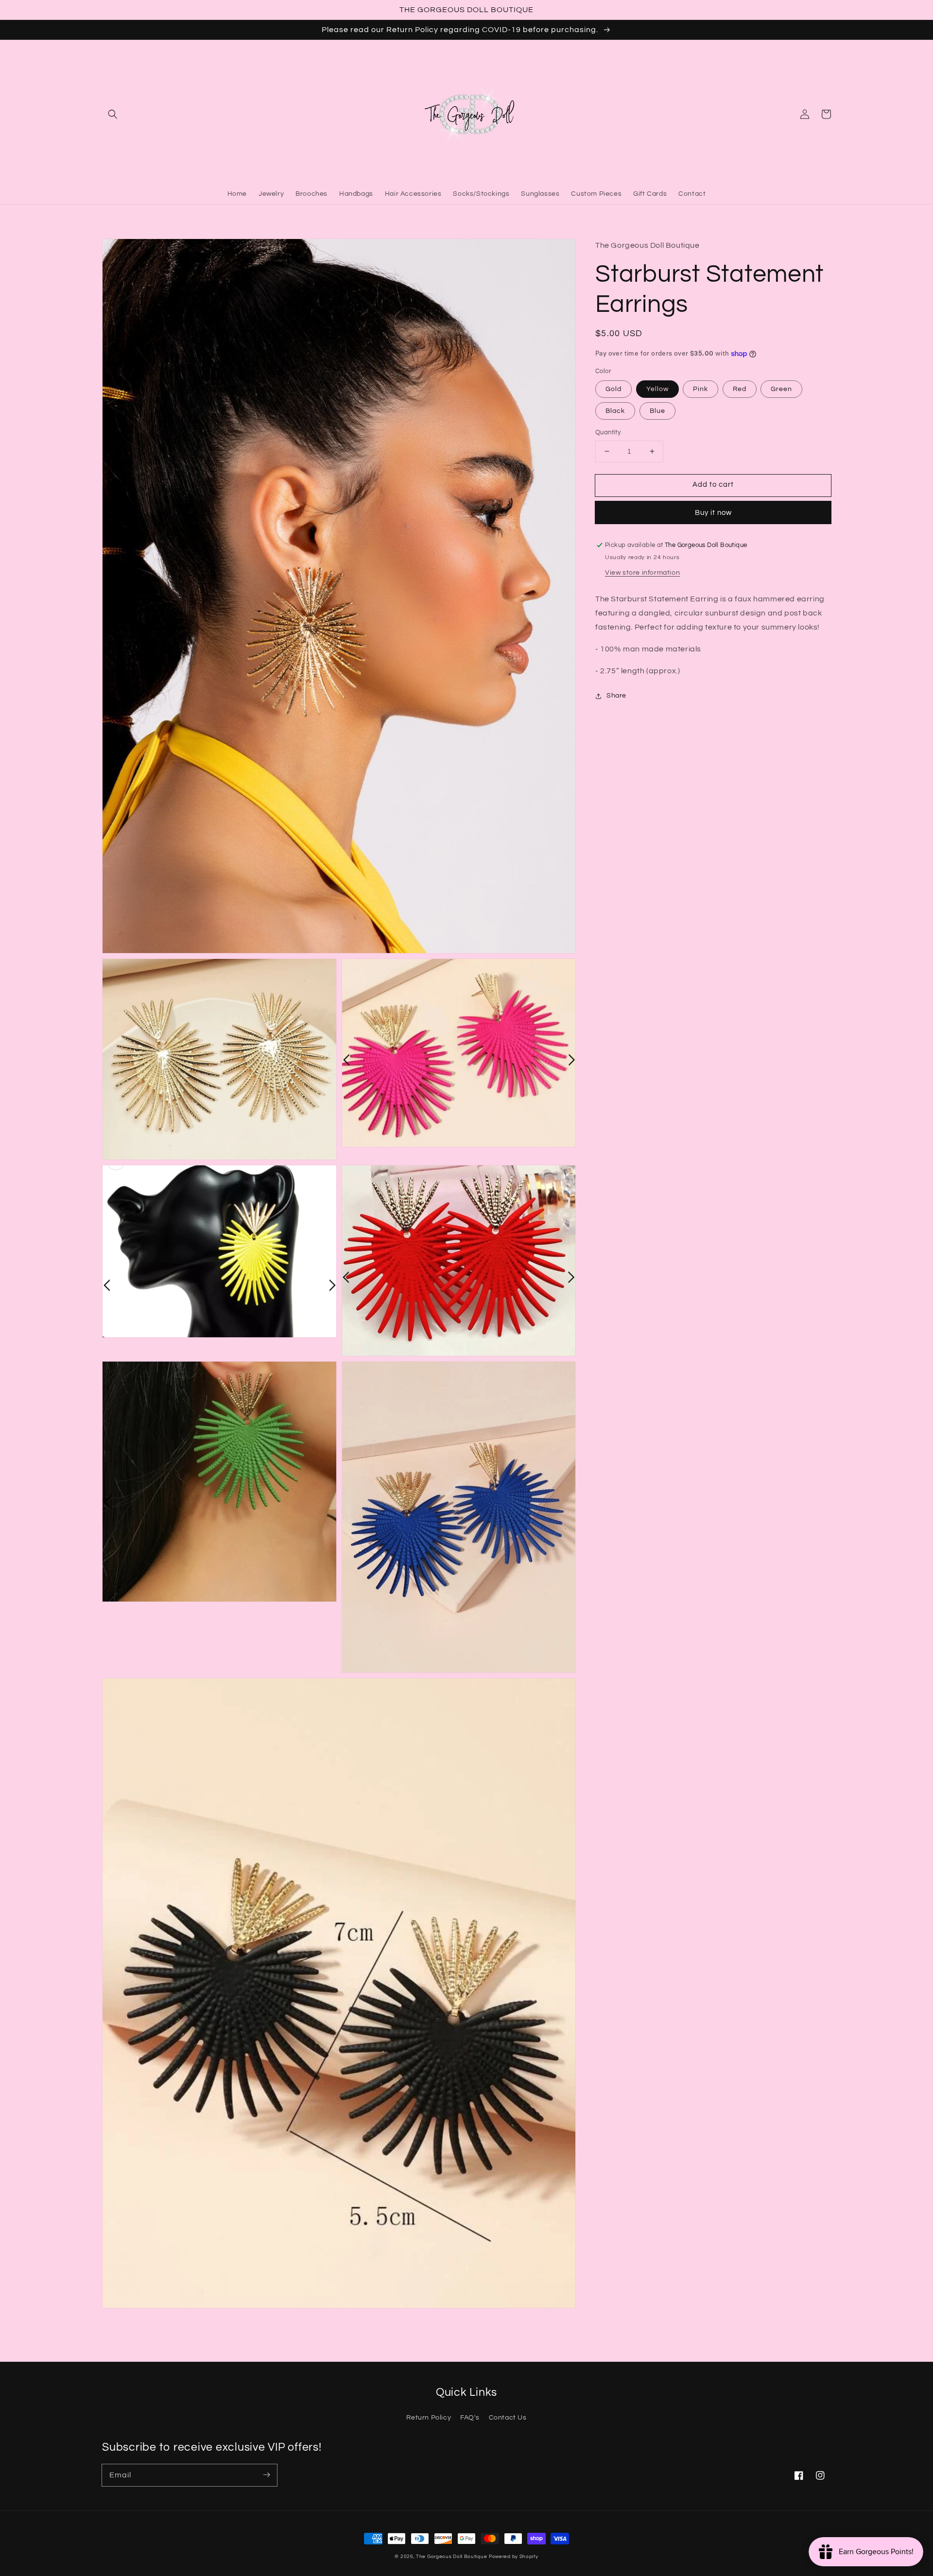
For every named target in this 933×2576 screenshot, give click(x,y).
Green (781, 389)
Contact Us (508, 2418)
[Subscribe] (266, 2475)
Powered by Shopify (514, 2557)
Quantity (608, 432)
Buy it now (713, 513)
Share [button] (616, 696)
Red (740, 389)
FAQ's (470, 2418)
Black (615, 411)
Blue (657, 411)
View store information (642, 573)
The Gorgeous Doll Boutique (451, 2557)
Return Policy (429, 2418)
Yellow (657, 389)
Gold (613, 389)
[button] (113, 114)
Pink (700, 389)
